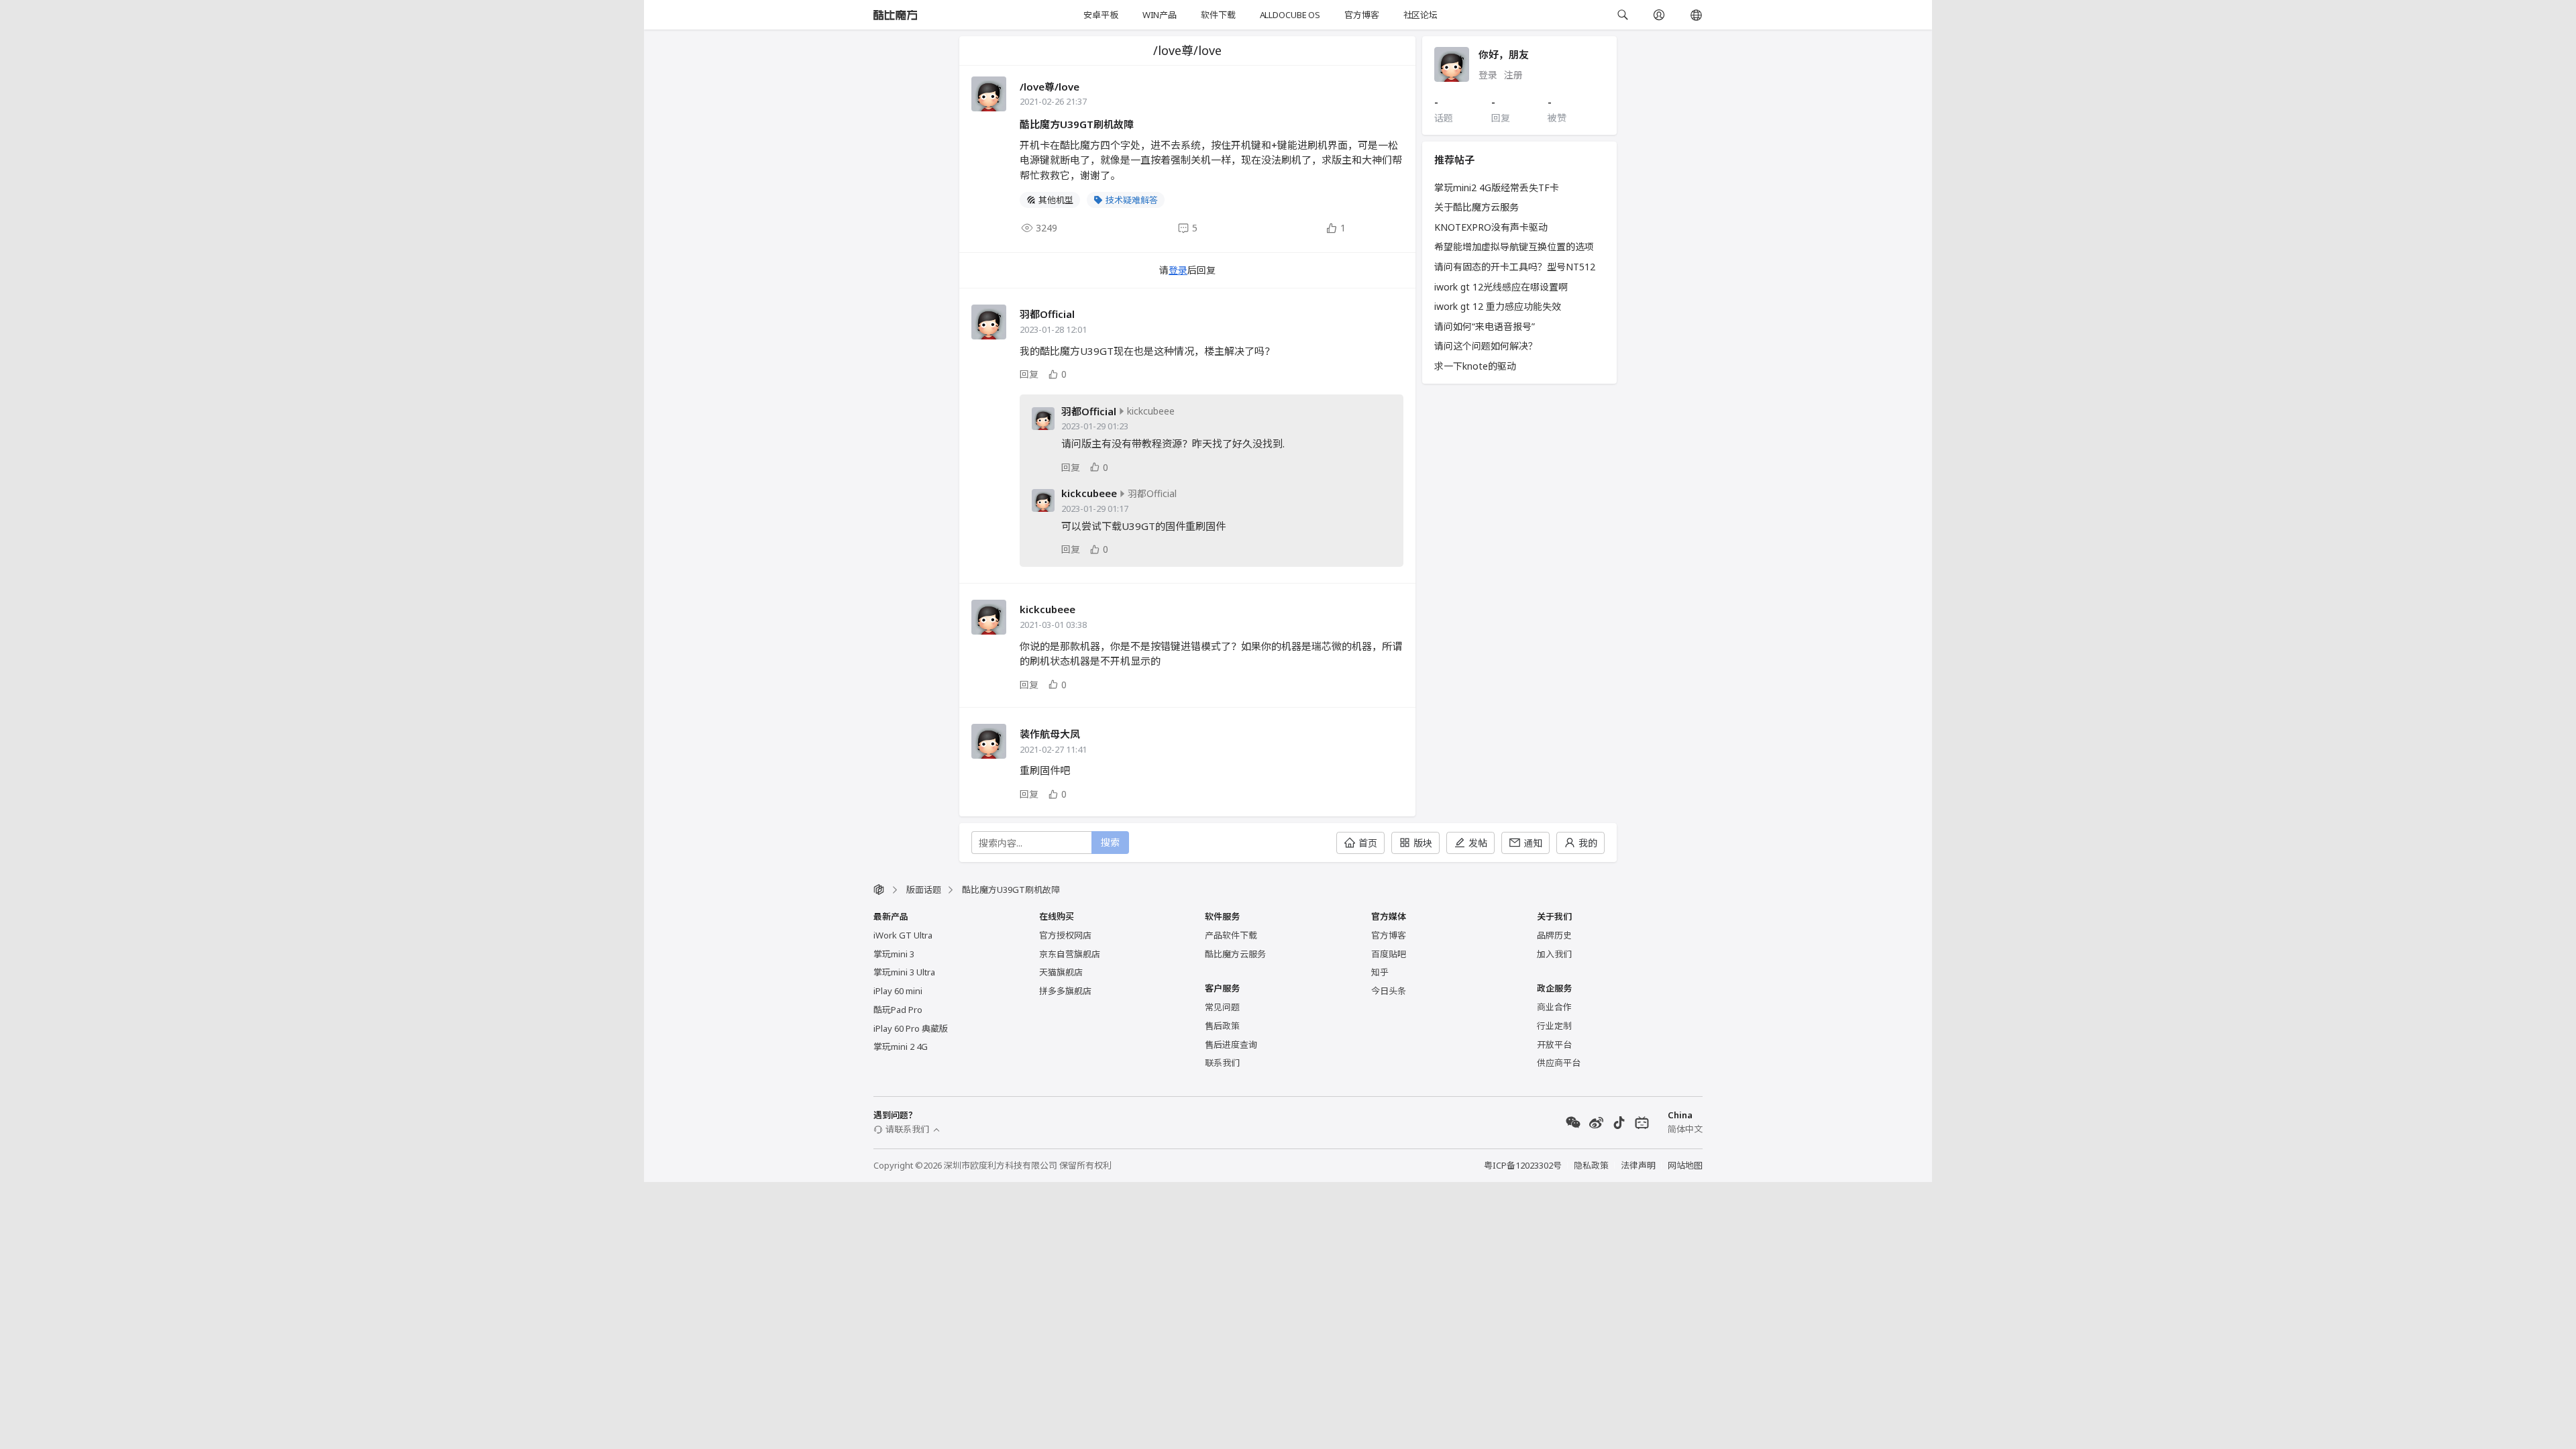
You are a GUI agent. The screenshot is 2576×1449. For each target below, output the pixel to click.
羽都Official (1047, 314)
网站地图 (1685, 1165)
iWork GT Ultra (903, 935)
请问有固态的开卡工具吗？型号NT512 (1515, 267)
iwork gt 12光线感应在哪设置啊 (1501, 287)
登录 (1178, 270)
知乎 (1380, 972)
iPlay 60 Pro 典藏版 (911, 1028)
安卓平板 (1101, 15)
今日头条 (1389, 991)
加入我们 (1554, 954)
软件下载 (1218, 15)
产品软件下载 (1231, 935)
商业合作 (1554, 1007)
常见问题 (1222, 1007)
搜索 (1110, 842)
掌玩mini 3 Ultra (904, 972)
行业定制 (1554, 1026)
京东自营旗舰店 (1070, 954)
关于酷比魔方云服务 (1477, 207)
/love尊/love (1050, 87)
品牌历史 (1554, 935)
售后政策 (1222, 1026)
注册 (1513, 75)
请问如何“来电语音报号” (1485, 326)
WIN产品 (1160, 15)
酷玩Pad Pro (898, 1010)
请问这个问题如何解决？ (1486, 346)
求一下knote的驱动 (1475, 366)
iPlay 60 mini (898, 991)
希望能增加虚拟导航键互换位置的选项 (1514, 247)
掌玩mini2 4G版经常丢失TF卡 (1497, 187)
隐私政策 (1591, 1165)
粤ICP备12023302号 (1523, 1165)
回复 (1029, 374)
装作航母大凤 (1050, 734)
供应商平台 (1559, 1063)
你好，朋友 (1504, 54)
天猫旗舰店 (1061, 972)
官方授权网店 (1065, 935)
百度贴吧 (1389, 954)
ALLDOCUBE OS (1290, 15)
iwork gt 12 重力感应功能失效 (1498, 306)
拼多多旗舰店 (1065, 991)
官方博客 (1361, 15)
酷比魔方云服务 (1235, 954)
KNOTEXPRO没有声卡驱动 (1491, 227)
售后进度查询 (1231, 1044)
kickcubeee (1089, 493)
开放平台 (1554, 1044)
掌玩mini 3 (894, 954)
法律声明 (1638, 1165)
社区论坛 (1420, 15)
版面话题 (924, 890)
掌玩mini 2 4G (901, 1046)
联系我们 (1222, 1063)
